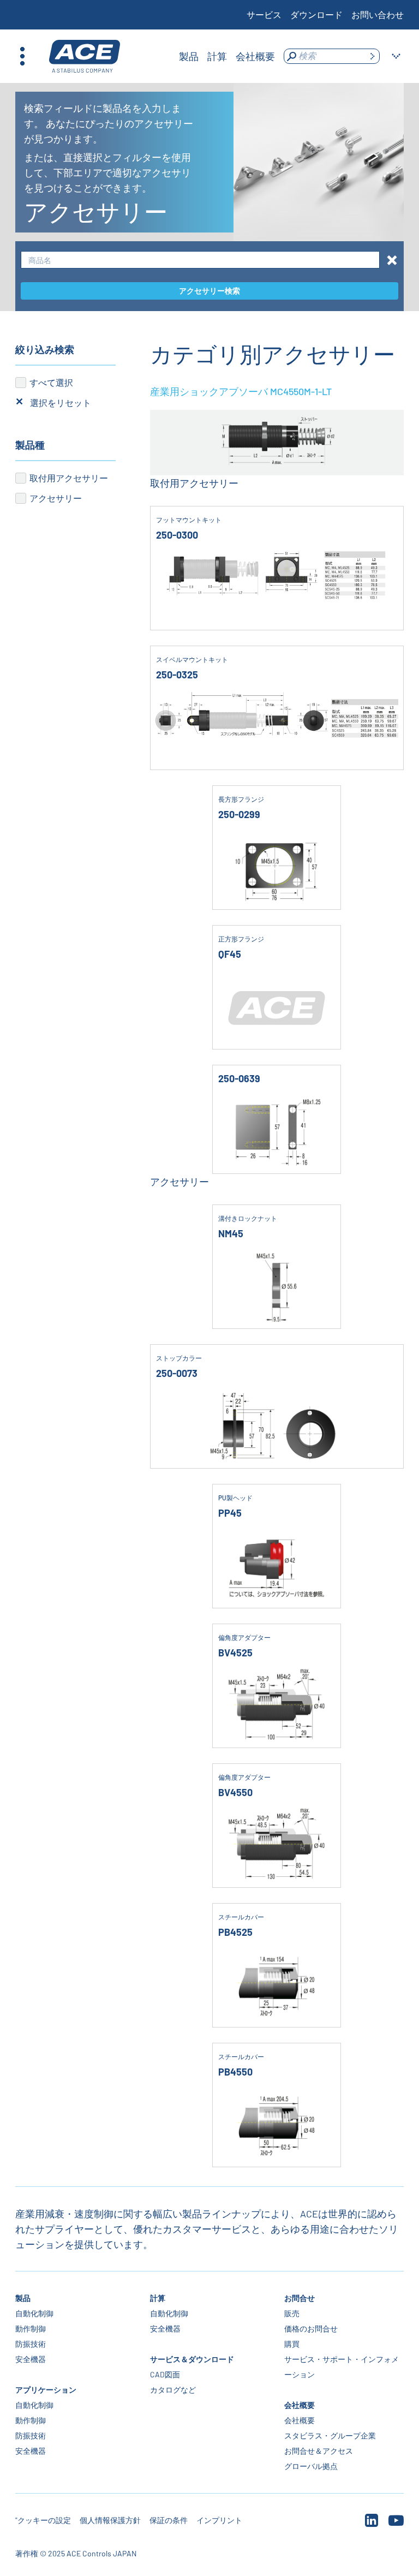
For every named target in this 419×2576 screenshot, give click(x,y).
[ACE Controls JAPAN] (85, 56)
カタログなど (173, 2390)
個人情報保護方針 (110, 2520)
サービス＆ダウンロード (192, 2359)
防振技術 (31, 2344)
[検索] (372, 56)
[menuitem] (189, 56)
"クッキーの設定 (43, 2520)
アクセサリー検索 (209, 291)
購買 (292, 2344)
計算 (158, 2298)
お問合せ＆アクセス (319, 2451)
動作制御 (31, 2328)
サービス (264, 14)
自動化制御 (34, 2313)
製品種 (30, 445)
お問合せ (300, 2298)
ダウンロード (316, 14)
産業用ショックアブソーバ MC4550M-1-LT (241, 391)
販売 (292, 2313)
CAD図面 (165, 2374)
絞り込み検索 (45, 349)
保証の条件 (169, 2520)
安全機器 (31, 2359)
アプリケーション (46, 2390)
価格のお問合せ (311, 2328)
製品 (23, 2298)
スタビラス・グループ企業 (330, 2435)
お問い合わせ (378, 14)
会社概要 (300, 2405)
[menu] (227, 56)
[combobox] (200, 260)
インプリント (219, 2520)
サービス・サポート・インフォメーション (342, 2367)
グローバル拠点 (311, 2466)
